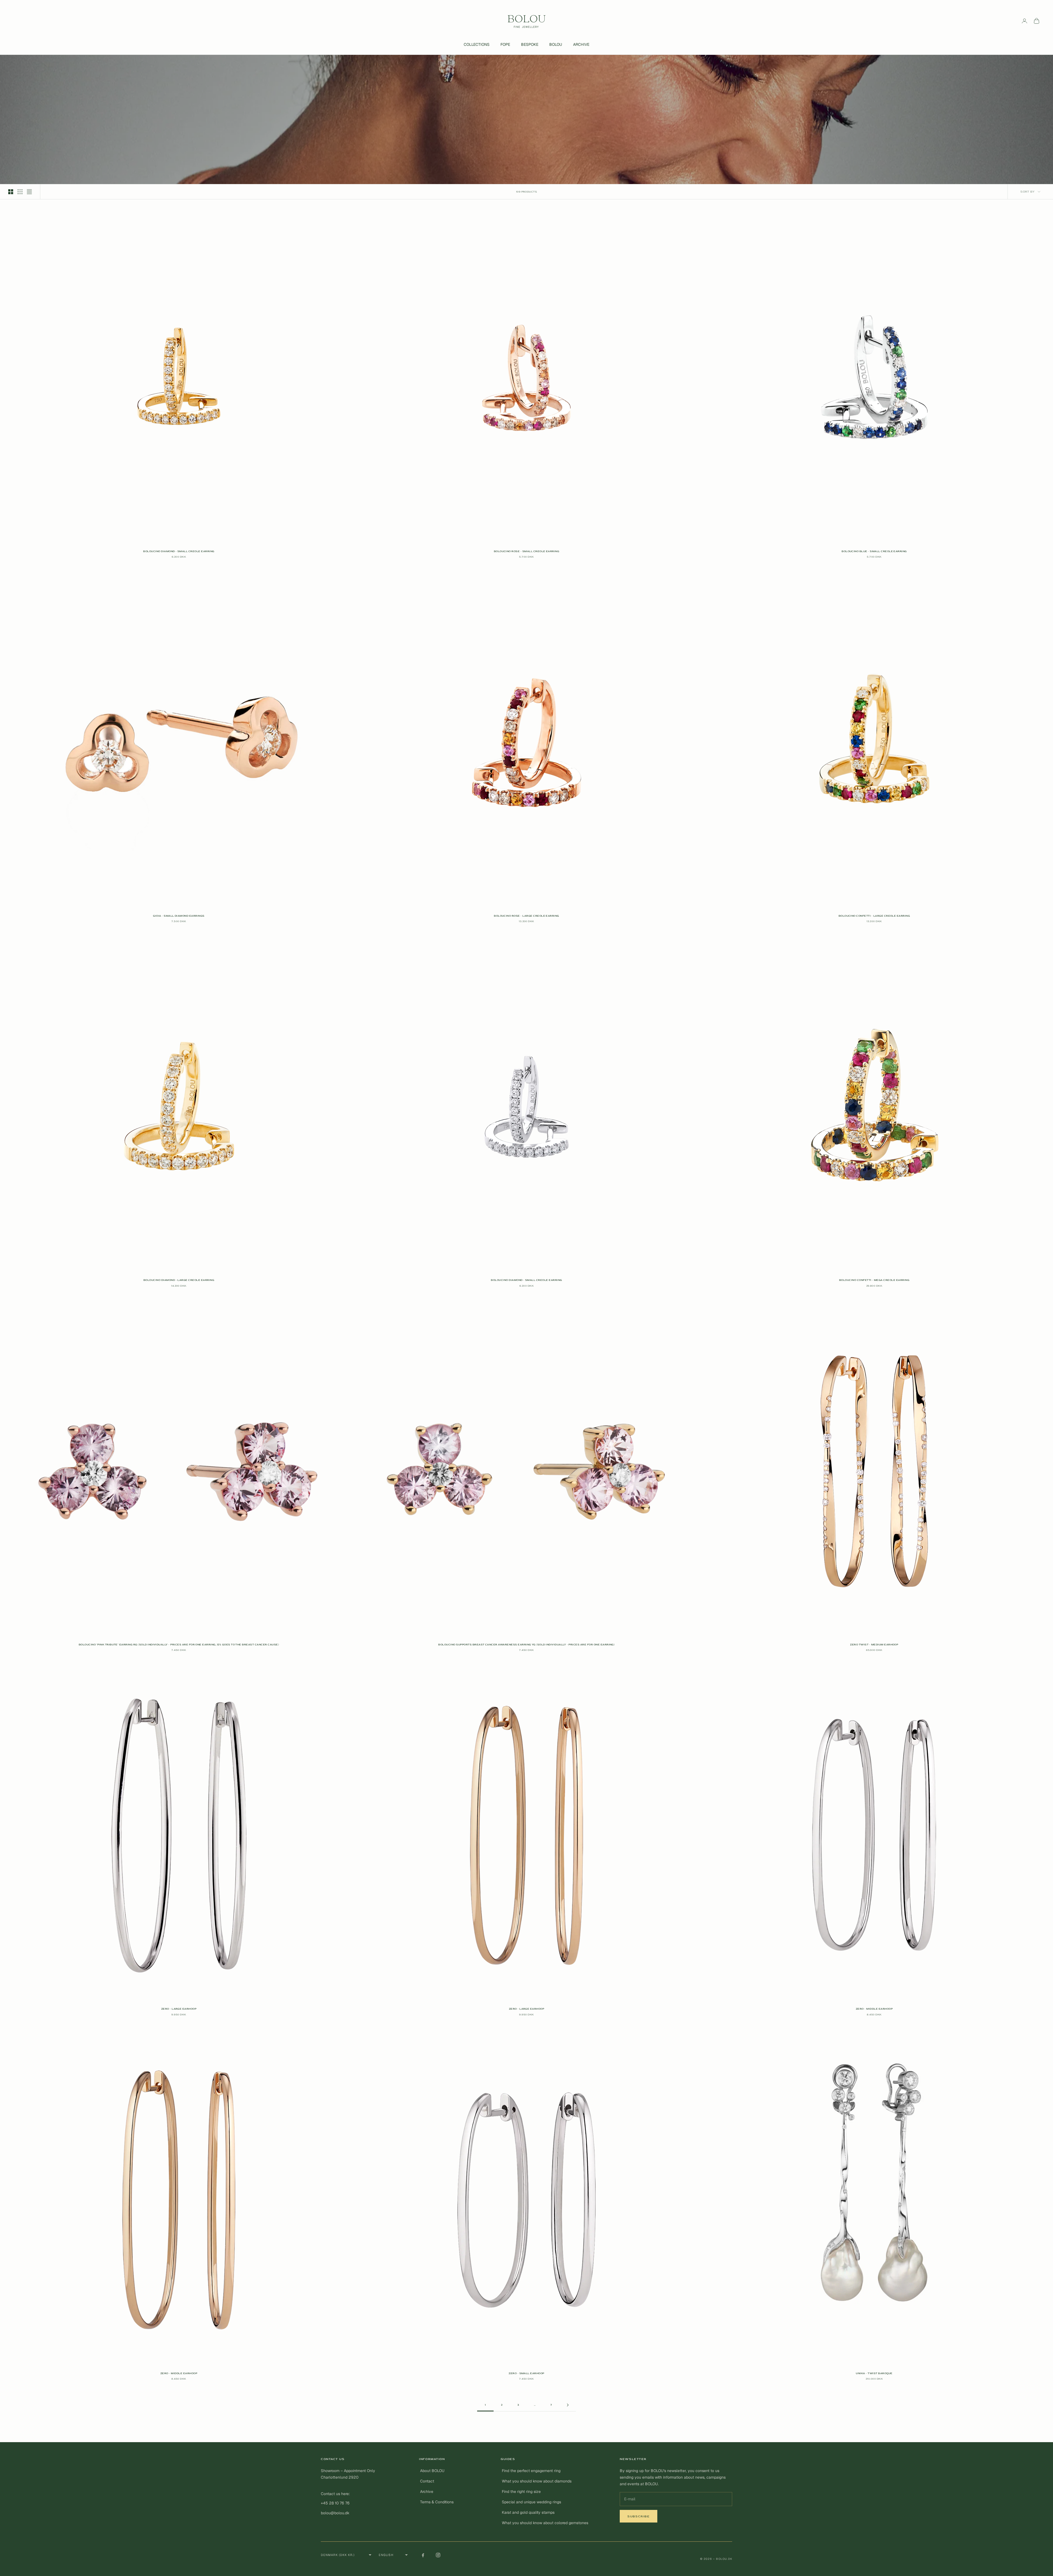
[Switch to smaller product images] (20, 192)
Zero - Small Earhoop (526, 2373)
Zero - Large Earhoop (179, 2009)
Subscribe (639, 2516)
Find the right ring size (521, 2492)
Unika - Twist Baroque (874, 2373)
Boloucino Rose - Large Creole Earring (526, 916)
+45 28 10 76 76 (335, 2503)
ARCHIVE (581, 44)
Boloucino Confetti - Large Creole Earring (874, 916)
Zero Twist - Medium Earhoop (874, 1645)
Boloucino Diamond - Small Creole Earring (179, 551)
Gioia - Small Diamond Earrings (179, 916)
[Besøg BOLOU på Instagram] (438, 2555)
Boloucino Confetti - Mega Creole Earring (874, 1280)
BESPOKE (530, 44)
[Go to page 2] (568, 2405)
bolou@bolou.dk (335, 2513)
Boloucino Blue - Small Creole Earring (874, 551)
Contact (427, 2481)
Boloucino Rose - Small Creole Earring (527, 551)
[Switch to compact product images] (29, 192)
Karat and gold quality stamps (528, 2512)
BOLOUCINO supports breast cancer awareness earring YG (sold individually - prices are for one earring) (526, 1645)
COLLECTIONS (477, 44)
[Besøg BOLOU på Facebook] (423, 2555)
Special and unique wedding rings (531, 2502)
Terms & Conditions (437, 2502)
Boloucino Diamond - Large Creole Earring (179, 1280)
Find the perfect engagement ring (531, 2471)
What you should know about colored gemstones (545, 2523)
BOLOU (556, 44)
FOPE (505, 44)
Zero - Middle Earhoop (874, 2009)
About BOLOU (432, 2471)
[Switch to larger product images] (11, 192)
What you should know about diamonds (537, 2481)
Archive (427, 2492)
